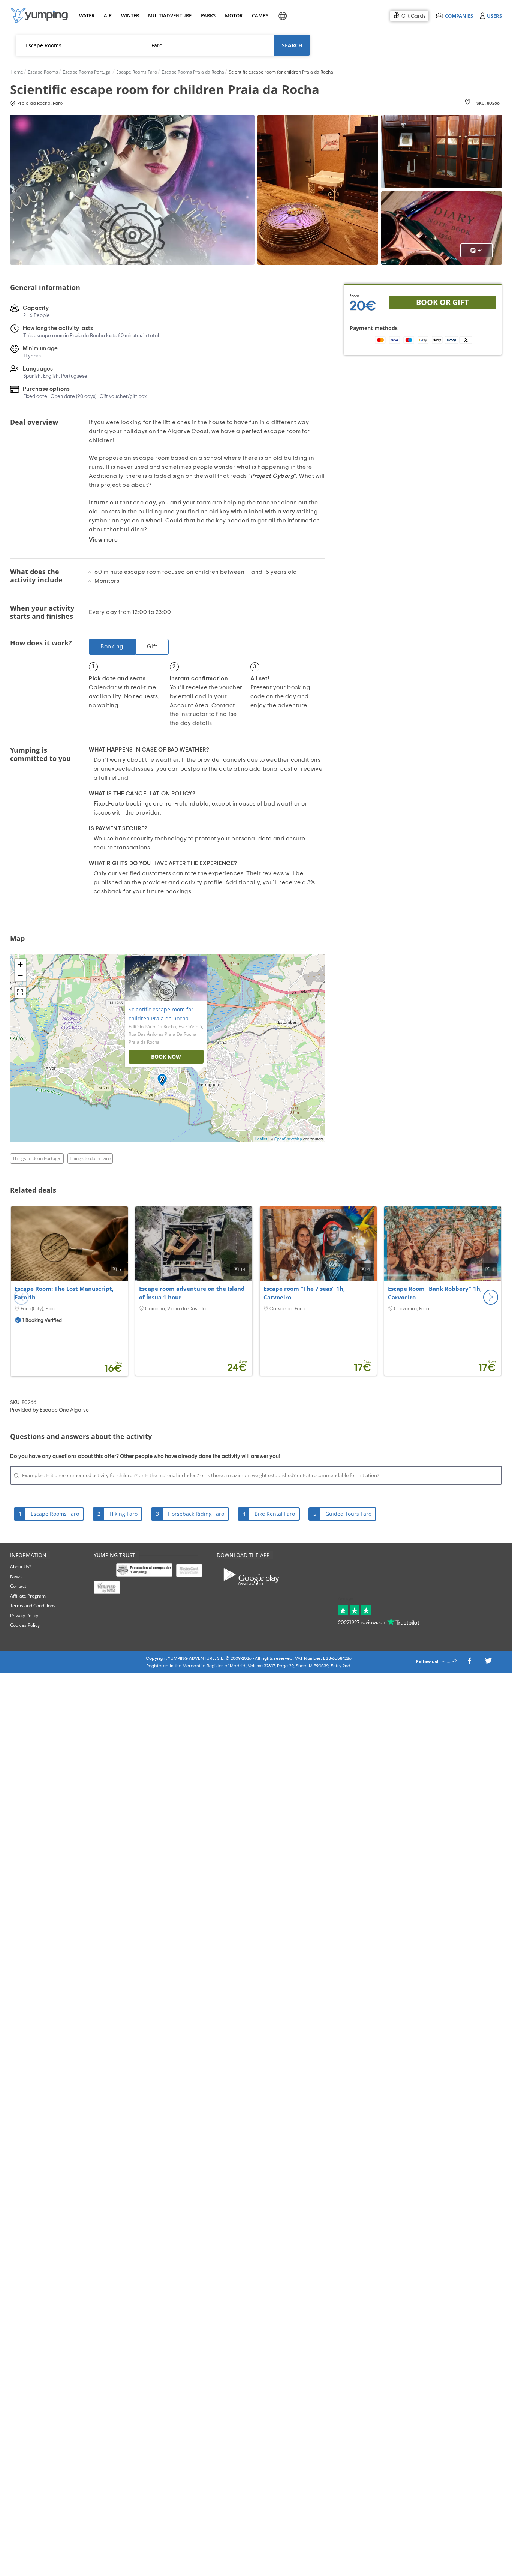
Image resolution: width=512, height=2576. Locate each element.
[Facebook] (469, 1663)
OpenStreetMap (288, 1139)
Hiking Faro (124, 1514)
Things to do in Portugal (37, 1158)
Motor (234, 15)
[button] (491, 1297)
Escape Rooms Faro (55, 1514)
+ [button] (20, 964)
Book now (166, 1057)
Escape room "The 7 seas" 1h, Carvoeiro (304, 1293)
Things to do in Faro (90, 1158)
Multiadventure (168, 15)
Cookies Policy (25, 1625)
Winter (130, 15)
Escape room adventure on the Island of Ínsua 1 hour (192, 1293)
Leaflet (261, 1139)
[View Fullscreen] (20, 992)
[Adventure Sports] (39, 15)
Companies (459, 16)
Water (87, 15)
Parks (208, 15)
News (16, 1576)
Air (108, 15)
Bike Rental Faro (275, 1514)
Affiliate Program (28, 1596)
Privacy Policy (24, 1615)
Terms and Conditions (33, 1606)
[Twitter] (488, 1663)
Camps (260, 15)
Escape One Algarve (64, 1410)
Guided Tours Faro (348, 1514)
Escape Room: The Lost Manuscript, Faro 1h (64, 1293)
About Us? (21, 1567)
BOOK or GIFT (442, 302)
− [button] (20, 976)
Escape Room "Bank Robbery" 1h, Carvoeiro (435, 1293)
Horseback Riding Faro (196, 1514)
